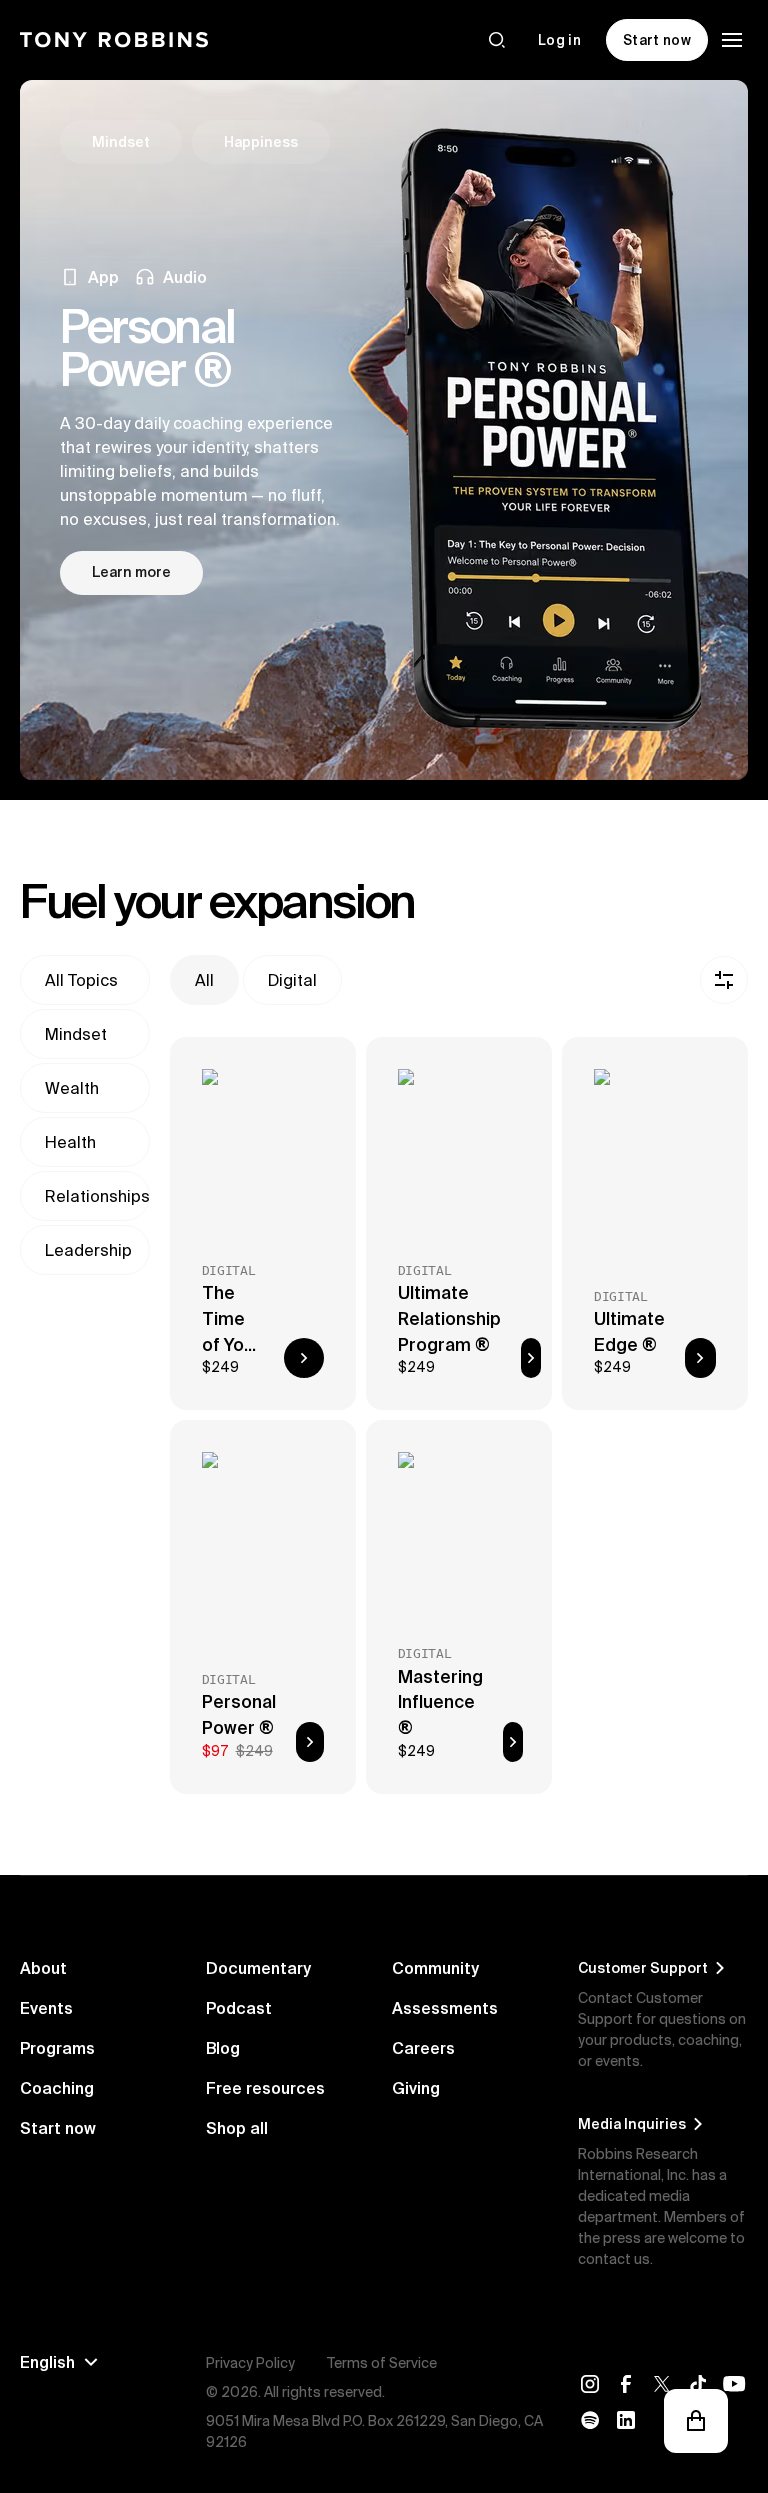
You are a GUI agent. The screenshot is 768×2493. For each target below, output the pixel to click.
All (204, 980)
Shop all (237, 2128)
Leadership (88, 1250)
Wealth (72, 1088)
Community (435, 1968)
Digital (292, 980)
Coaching (57, 2088)
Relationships (97, 1196)
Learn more (131, 572)
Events (46, 2008)
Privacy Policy (250, 2363)
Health (70, 1142)
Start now (58, 2128)
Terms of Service (382, 2363)
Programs (57, 2048)
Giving (416, 2088)
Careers (423, 2048)
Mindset (76, 1034)
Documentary (258, 1968)
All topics (81, 980)
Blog (223, 2048)
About (43, 1968)
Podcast (239, 2008)
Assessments (445, 2008)
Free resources (265, 2088)
